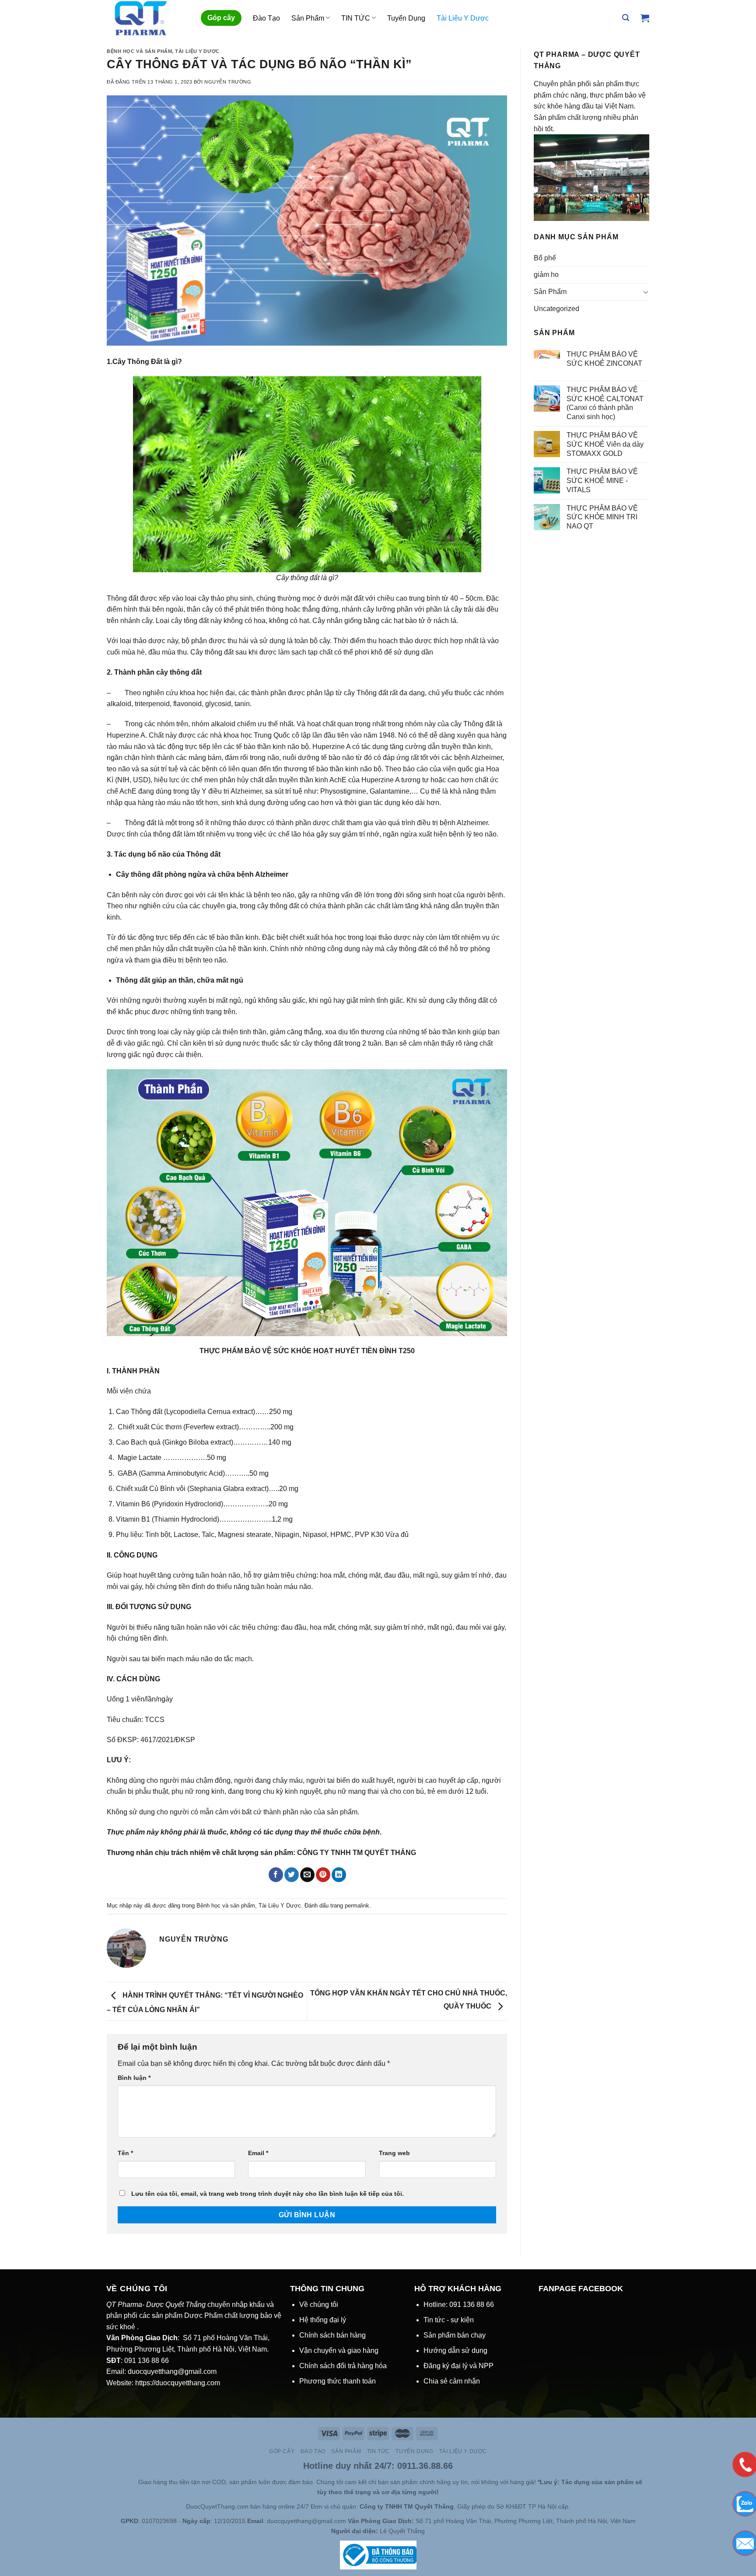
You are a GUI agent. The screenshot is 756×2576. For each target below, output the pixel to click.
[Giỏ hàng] (645, 18)
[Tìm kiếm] (626, 18)
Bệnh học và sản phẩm (139, 51)
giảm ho (546, 275)
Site (132, 2482)
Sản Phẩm (308, 18)
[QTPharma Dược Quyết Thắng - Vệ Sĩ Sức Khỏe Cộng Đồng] (147, 18)
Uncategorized (556, 309)
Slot (120, 2482)
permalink (357, 1906)
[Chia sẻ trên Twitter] (292, 1875)
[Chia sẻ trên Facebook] (276, 1875)
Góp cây (221, 18)
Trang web (394, 2153)
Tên (125, 2153)
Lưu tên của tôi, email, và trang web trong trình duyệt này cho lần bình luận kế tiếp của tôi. (268, 2194)
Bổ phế (545, 258)
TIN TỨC (356, 18)
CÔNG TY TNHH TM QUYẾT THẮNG (357, 1853)
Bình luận (134, 2078)
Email (258, 2153)
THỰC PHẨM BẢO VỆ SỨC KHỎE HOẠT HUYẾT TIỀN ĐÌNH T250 (307, 1351)
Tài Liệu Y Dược (463, 18)
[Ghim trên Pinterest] (323, 1875)
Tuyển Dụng (406, 18)
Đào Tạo (266, 18)
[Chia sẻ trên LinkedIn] (339, 1875)
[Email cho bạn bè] (307, 1875)
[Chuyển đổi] (646, 292)
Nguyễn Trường (228, 82)
